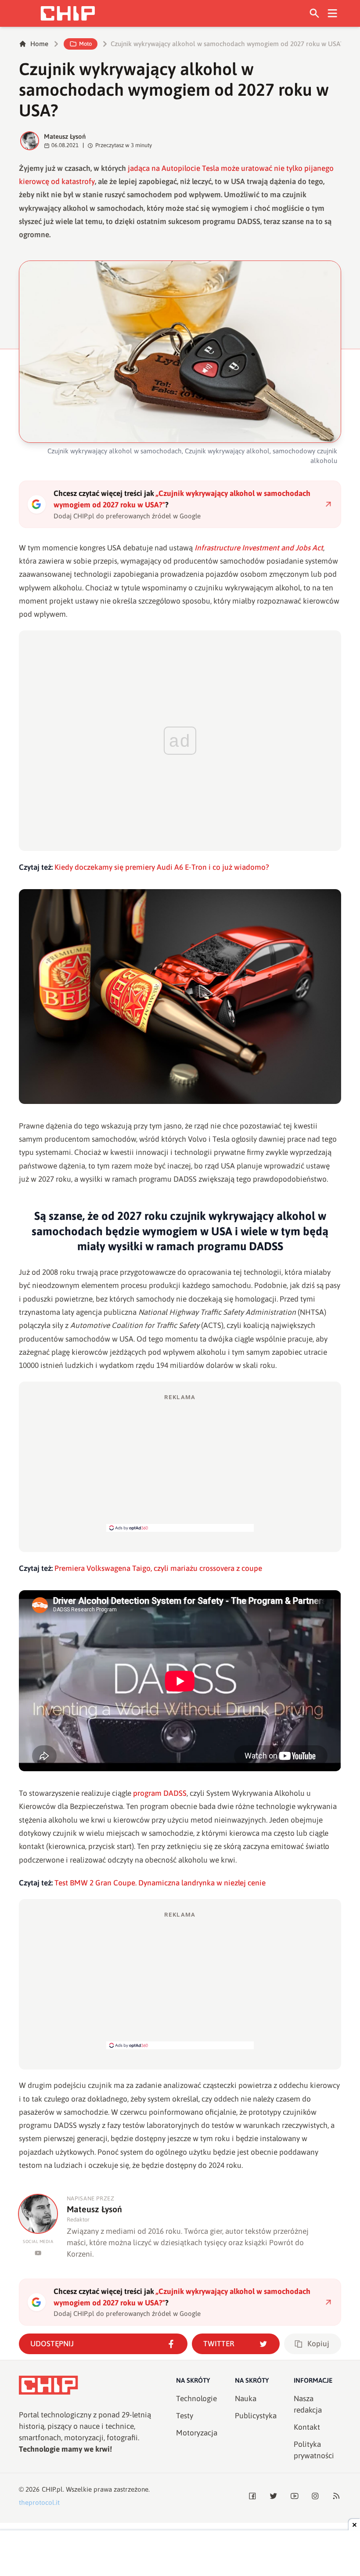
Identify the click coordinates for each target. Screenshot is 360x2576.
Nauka (246, 2399)
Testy (185, 2416)
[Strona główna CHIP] (68, 13)
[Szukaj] (315, 13)
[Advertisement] (180, 1462)
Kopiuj (318, 2344)
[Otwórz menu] (333, 13)
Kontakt (307, 2427)
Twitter (219, 2344)
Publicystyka (256, 2416)
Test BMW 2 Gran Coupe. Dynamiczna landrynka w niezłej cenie (160, 1883)
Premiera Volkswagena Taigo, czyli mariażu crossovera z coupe (158, 1568)
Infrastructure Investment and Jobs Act (259, 548)
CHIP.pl (52, 2489)
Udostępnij (52, 2344)
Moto (85, 44)
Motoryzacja (197, 2433)
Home (39, 44)
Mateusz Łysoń (65, 136)
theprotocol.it (39, 2502)
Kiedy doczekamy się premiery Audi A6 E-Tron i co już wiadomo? (162, 867)
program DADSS (160, 1793)
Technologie (196, 2399)
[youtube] (38, 2253)
